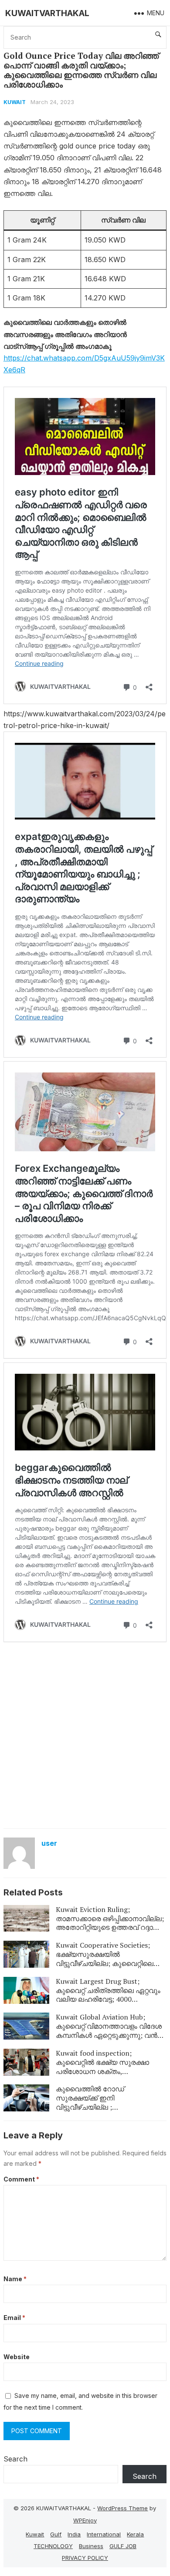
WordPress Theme (122, 2508)
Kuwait (15, 102)
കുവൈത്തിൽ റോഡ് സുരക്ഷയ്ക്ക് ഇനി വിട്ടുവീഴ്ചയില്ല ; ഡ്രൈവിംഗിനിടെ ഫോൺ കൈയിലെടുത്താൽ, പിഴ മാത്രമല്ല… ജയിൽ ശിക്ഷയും (105, 2111)
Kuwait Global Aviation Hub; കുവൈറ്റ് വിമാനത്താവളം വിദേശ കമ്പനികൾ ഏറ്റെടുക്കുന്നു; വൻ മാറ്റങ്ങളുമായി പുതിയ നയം (109, 2030)
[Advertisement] (85, 1735)
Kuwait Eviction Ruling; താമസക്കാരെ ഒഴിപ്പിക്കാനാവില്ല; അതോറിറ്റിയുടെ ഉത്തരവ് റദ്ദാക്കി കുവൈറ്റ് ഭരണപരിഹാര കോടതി (110, 1923)
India (74, 2534)
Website (17, 2357)
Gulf (56, 2534)
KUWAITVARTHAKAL (47, 13)
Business (91, 2546)
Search (15, 2459)
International (104, 2534)
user (49, 1843)
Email (14, 2318)
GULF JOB (123, 2546)
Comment (21, 2179)
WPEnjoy (85, 2520)
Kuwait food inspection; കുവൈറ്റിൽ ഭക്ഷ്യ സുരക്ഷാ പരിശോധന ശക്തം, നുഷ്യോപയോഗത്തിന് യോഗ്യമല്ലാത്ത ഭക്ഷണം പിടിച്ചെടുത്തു (102, 2076)
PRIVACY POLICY (85, 2558)
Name (15, 2279)
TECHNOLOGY (53, 2546)
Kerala (135, 2534)
